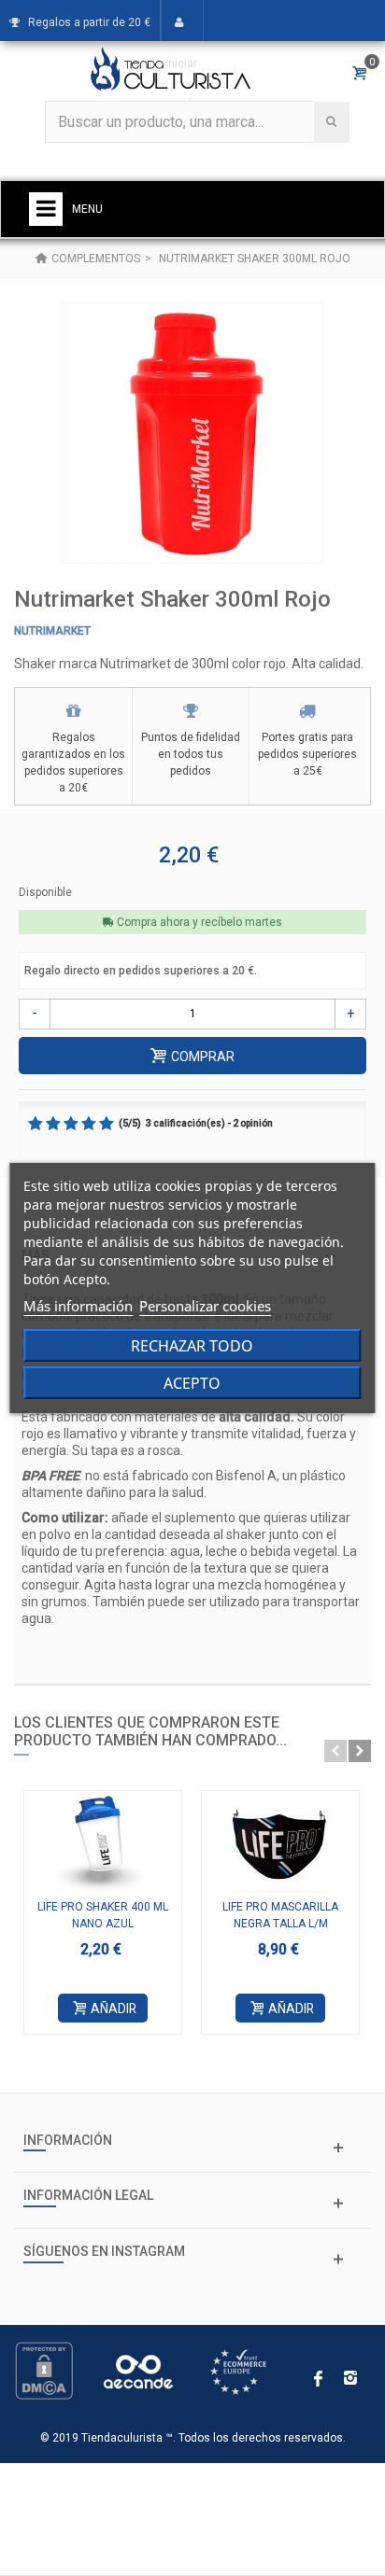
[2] (53, 1124)
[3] (71, 1124)
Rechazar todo (192, 1346)
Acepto (192, 1383)
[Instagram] (350, 2380)
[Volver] (41, 259)
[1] (36, 1124)
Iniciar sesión (181, 84)
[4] (89, 1124)
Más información (78, 1306)
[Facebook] (319, 2380)
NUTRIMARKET (52, 631)
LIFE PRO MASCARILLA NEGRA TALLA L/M (280, 1915)
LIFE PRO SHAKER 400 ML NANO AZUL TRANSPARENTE (103, 1924)
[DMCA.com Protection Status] (44, 2370)
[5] (107, 1124)
